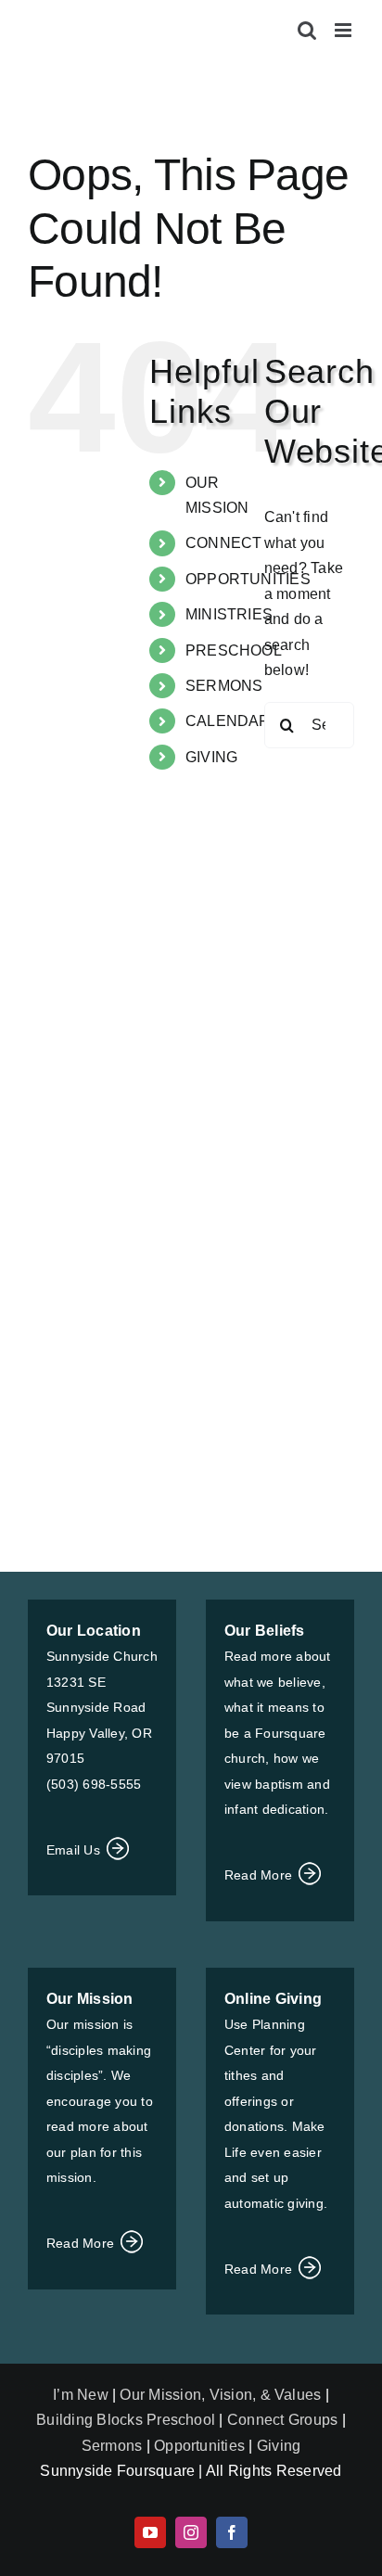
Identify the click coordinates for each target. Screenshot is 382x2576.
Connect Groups (282, 2420)
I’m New (83, 2395)
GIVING (211, 757)
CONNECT (224, 543)
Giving (279, 2446)
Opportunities (199, 2446)
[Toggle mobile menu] (344, 30)
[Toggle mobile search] (307, 30)
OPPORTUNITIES (248, 579)
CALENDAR (228, 721)
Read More (260, 1875)
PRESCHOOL (234, 650)
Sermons (112, 2446)
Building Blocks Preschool (126, 2420)
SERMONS (224, 686)
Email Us (75, 1850)
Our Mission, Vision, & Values (220, 2395)
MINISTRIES (229, 614)
